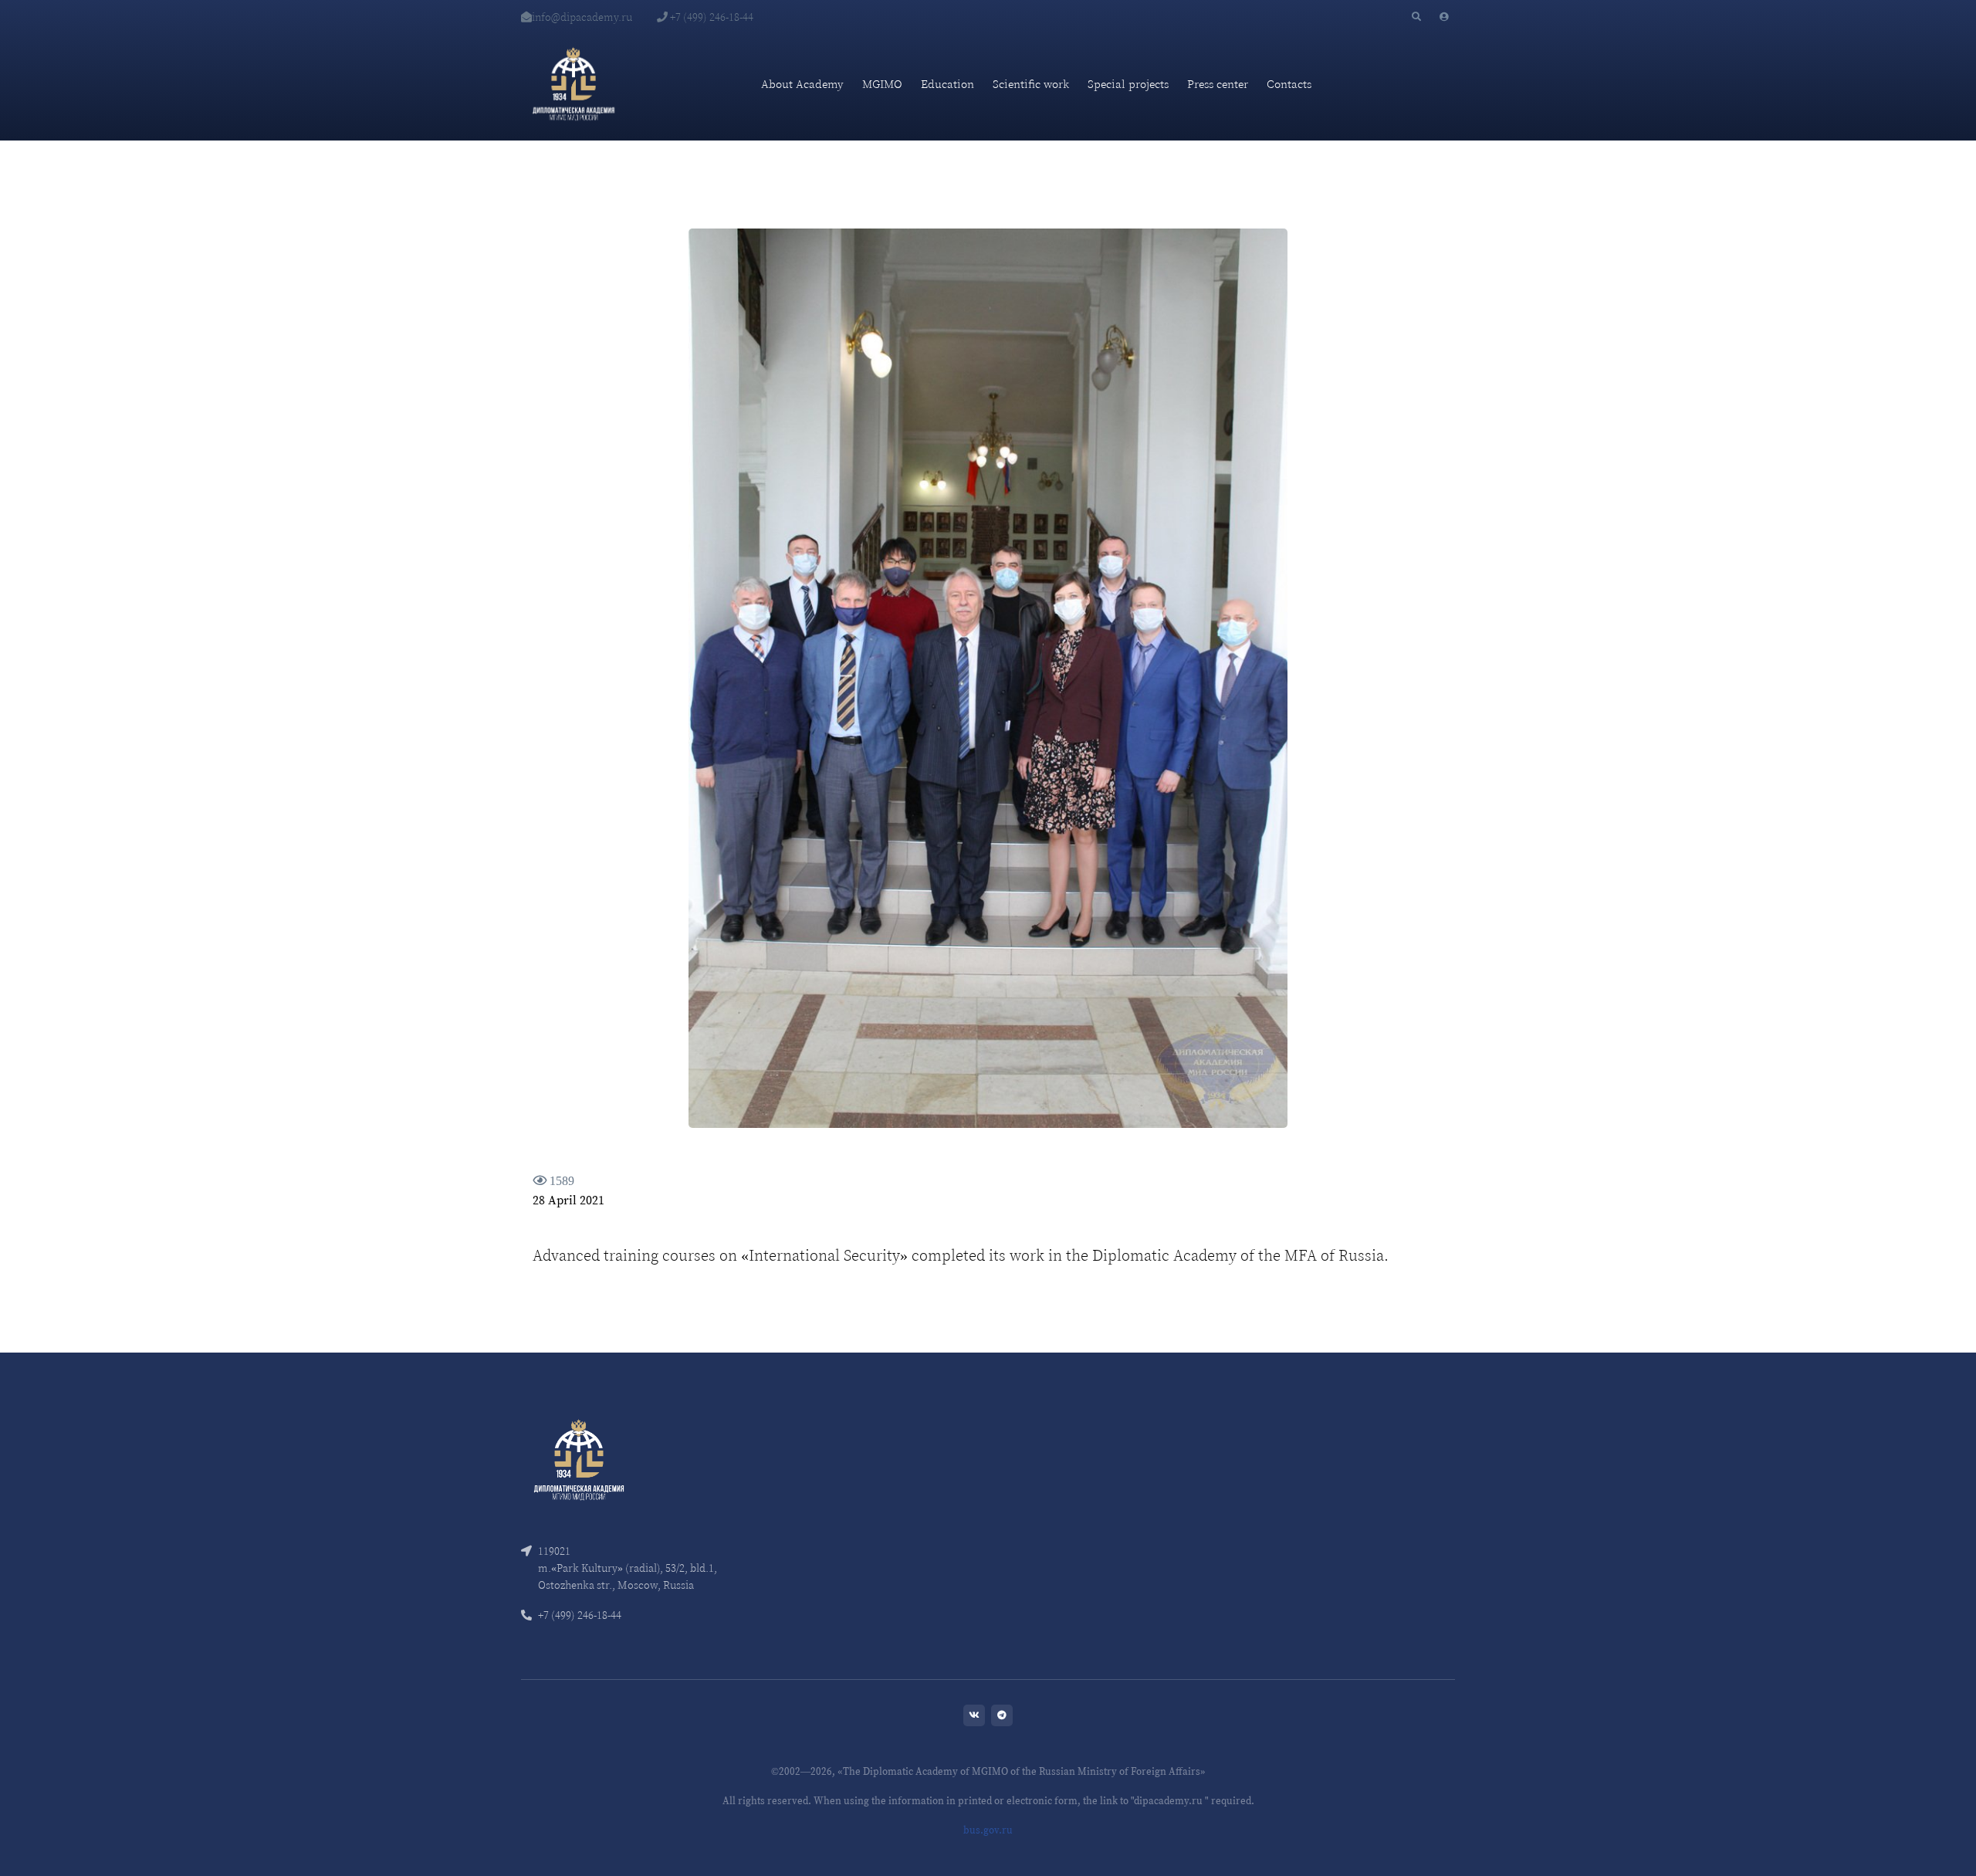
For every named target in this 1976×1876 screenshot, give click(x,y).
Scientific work (1031, 84)
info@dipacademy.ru (582, 17)
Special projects (1128, 84)
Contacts (1289, 84)
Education (947, 84)
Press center (1218, 84)
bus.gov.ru (988, 1830)
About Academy (802, 84)
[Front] (579, 1458)
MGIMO (882, 84)
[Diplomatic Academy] (574, 84)
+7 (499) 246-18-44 (711, 17)
